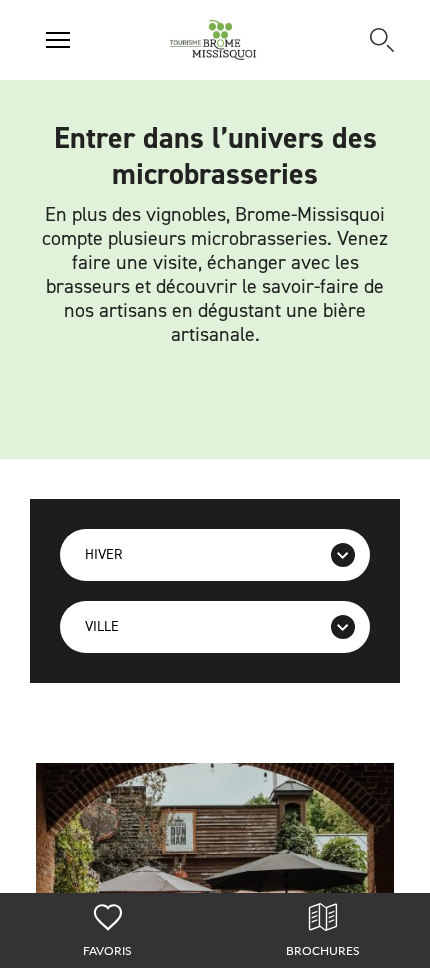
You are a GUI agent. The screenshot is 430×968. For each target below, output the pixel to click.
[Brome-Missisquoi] (213, 40)
